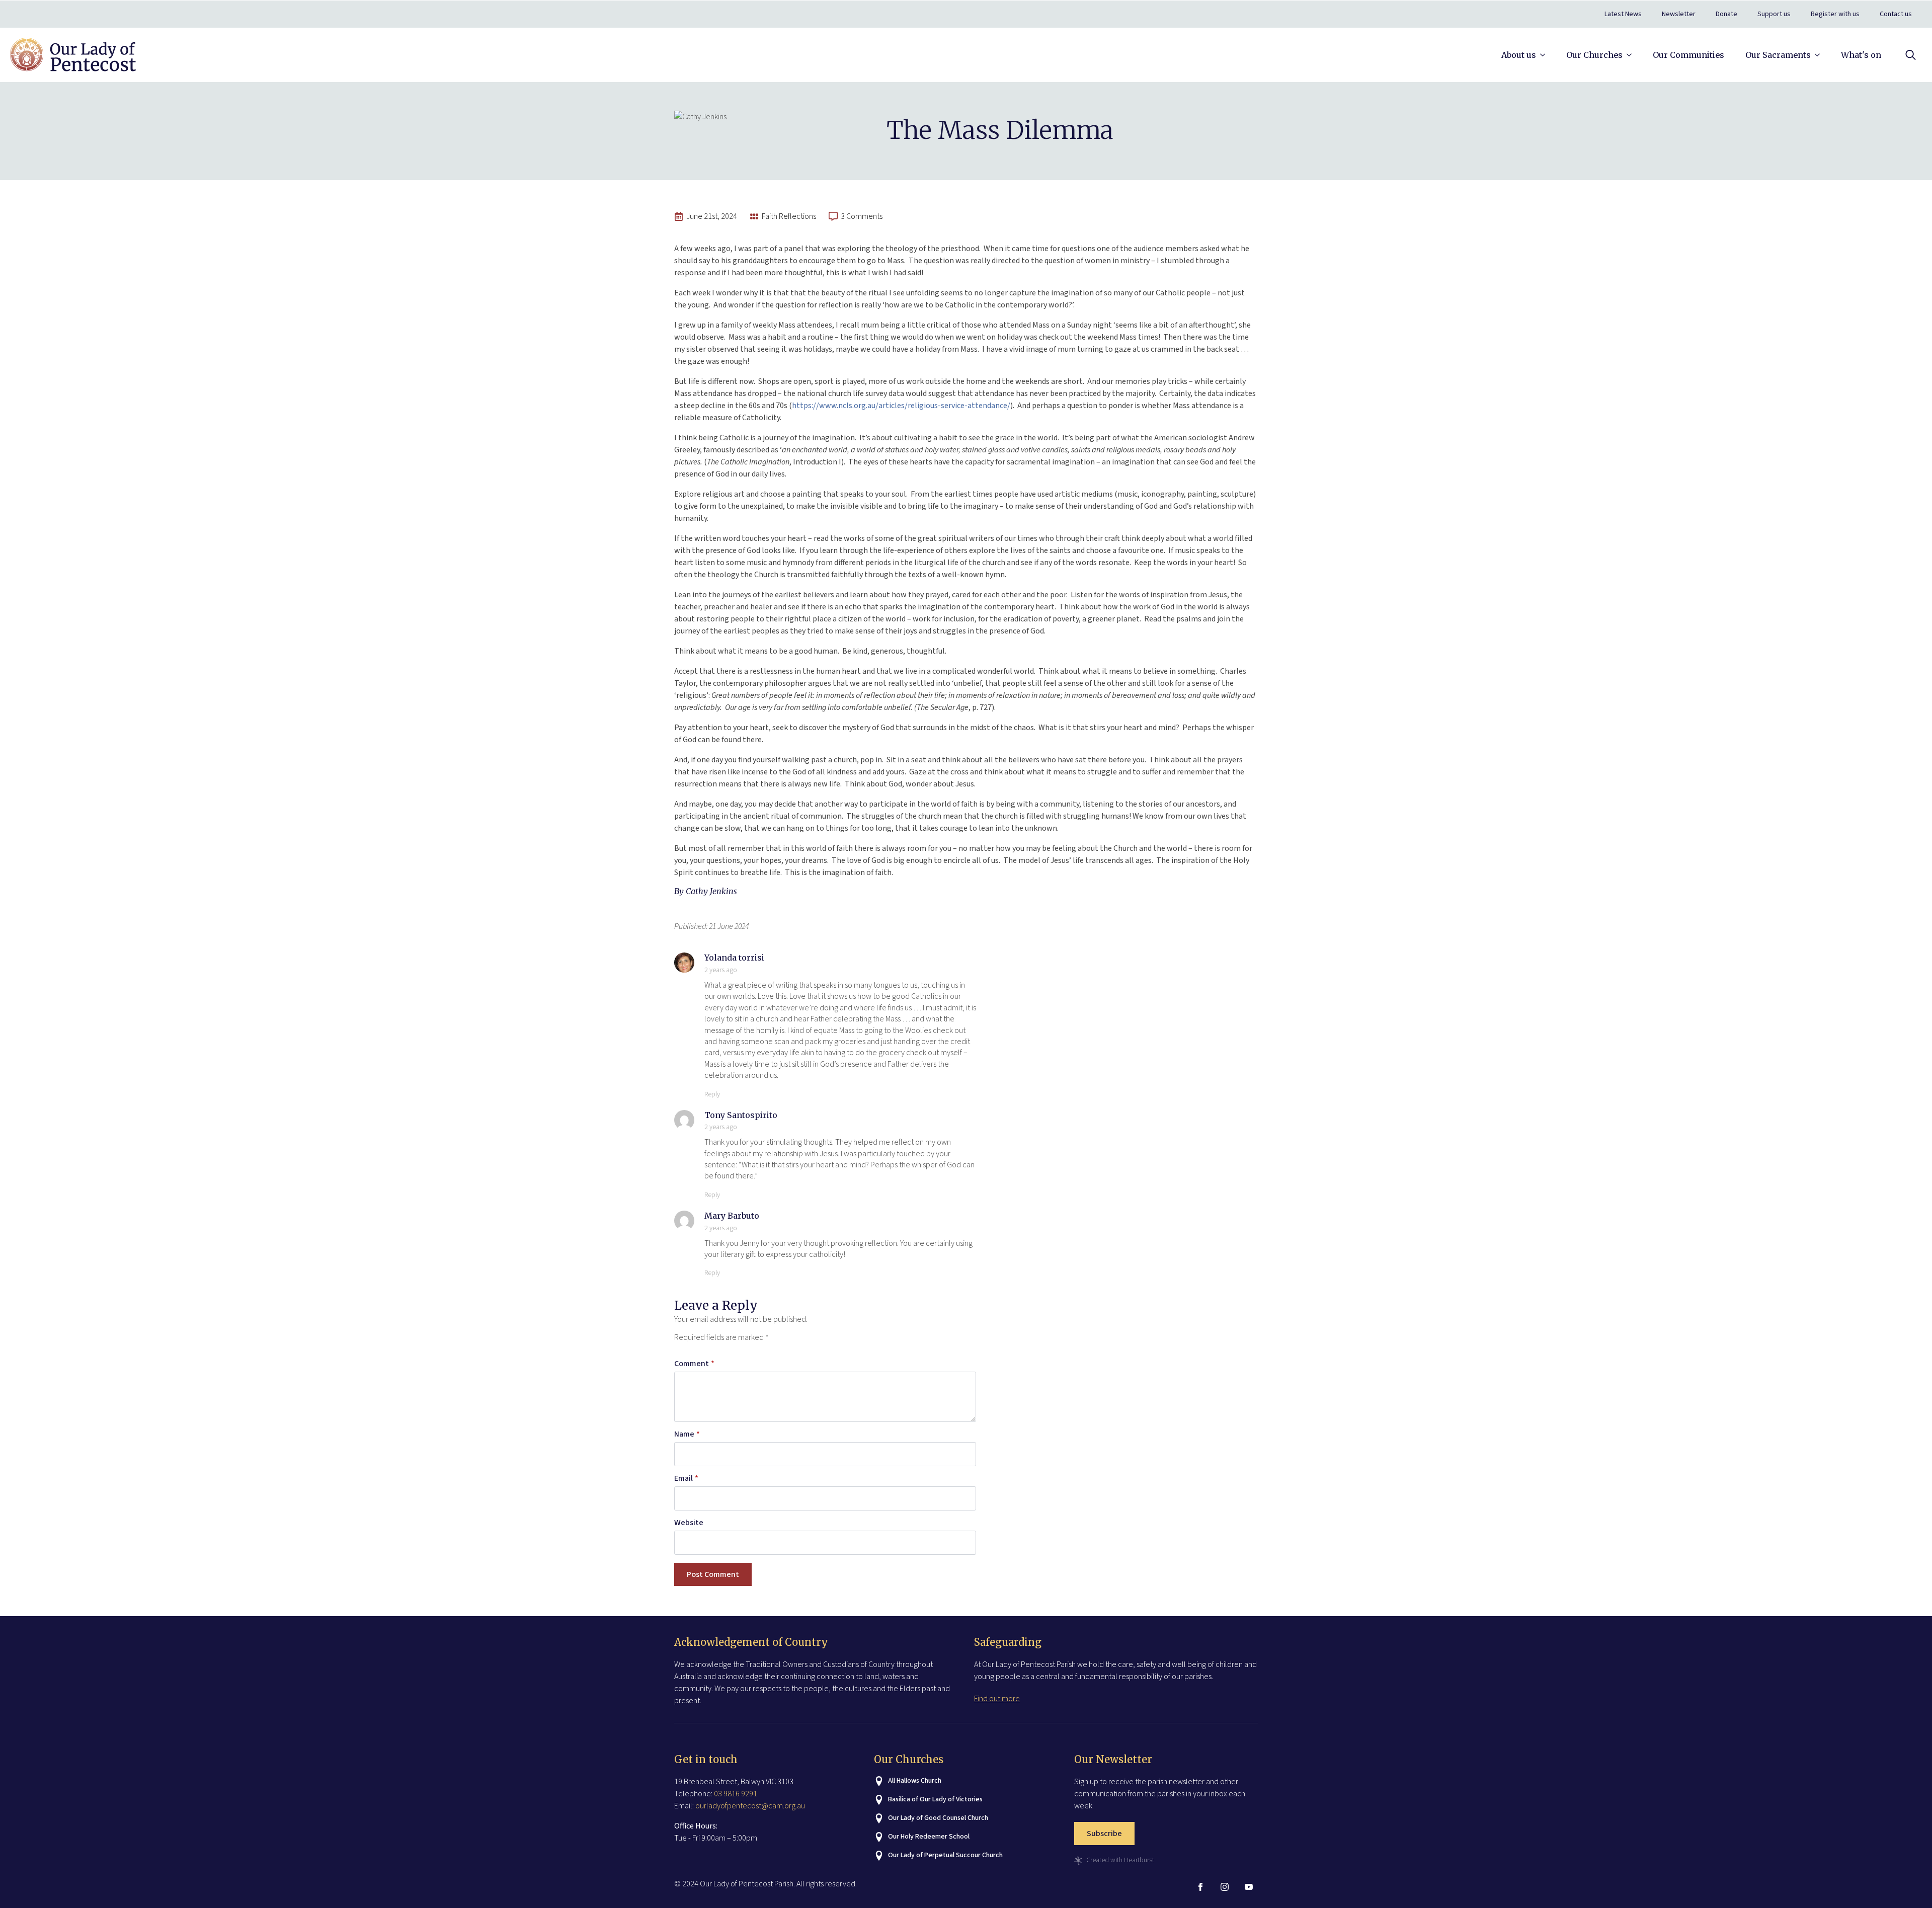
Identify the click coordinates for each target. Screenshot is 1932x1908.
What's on (1861, 55)
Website (689, 1523)
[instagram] (1225, 1887)
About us (1519, 55)
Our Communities (1688, 55)
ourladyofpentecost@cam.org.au (750, 1806)
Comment (694, 1364)
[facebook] (1200, 1887)
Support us (1774, 14)
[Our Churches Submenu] (1631, 55)
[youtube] (1249, 1887)
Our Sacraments (1778, 55)
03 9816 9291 (736, 1794)
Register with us (1835, 14)
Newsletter (1679, 14)
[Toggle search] (1911, 55)
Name (687, 1434)
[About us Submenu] (1545, 55)
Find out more (997, 1699)
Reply (712, 1094)
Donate (1726, 14)
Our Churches (1594, 55)
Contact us (1896, 14)
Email (686, 1478)
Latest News (1623, 14)
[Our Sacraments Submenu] (1819, 55)
